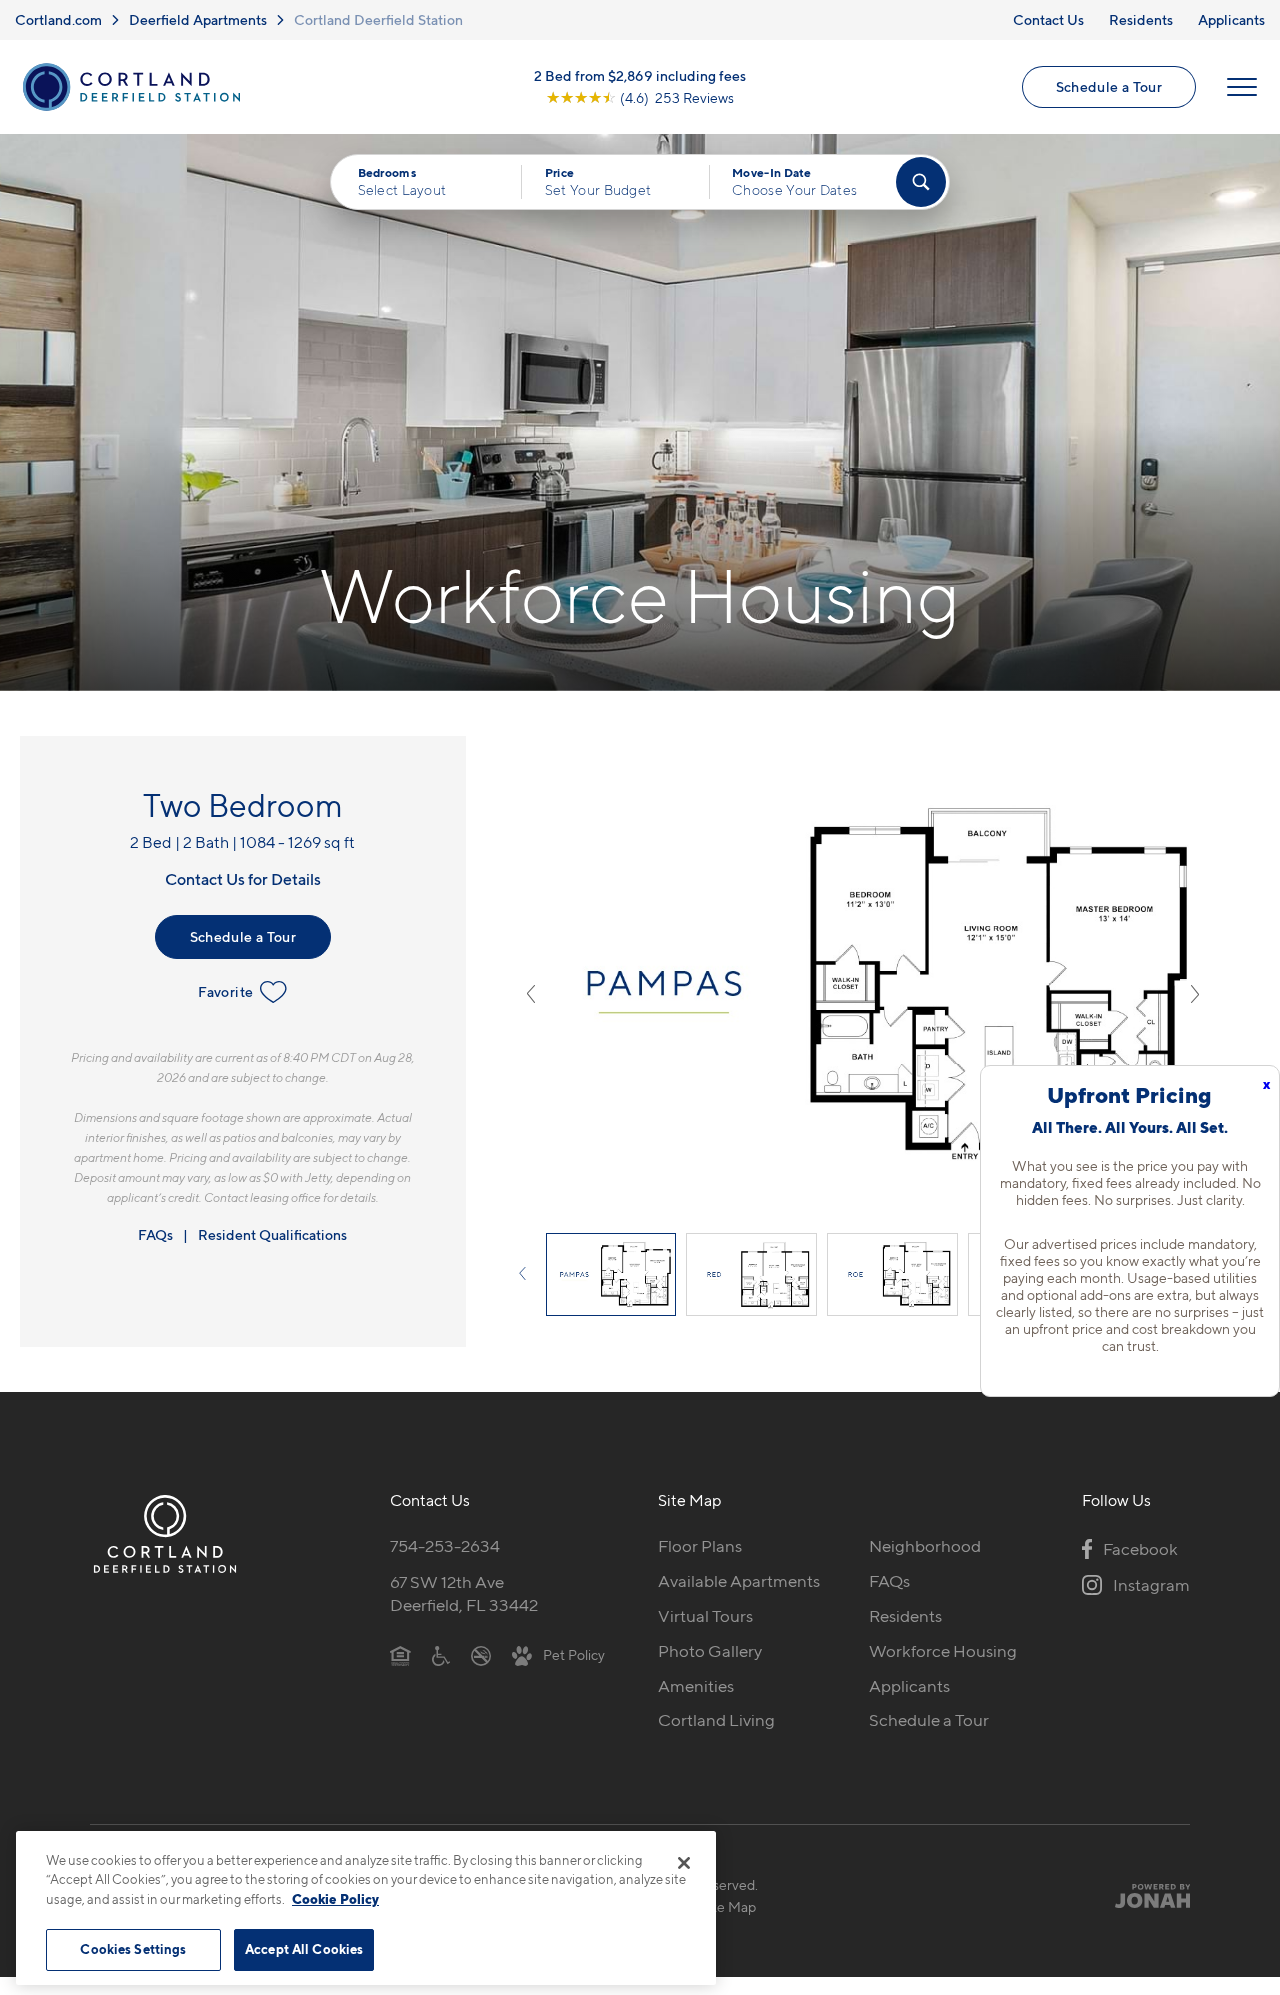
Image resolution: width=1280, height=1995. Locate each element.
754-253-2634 (445, 1546)
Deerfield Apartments (198, 19)
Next (1195, 994)
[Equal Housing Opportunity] (400, 1655)
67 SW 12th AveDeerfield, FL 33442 (464, 1593)
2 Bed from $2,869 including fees (640, 75)
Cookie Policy (335, 1899)
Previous (531, 994)
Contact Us (1048, 19)
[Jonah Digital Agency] (1143, 1895)
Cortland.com (58, 19)
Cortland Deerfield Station (378, 19)
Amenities (696, 1686)
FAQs (155, 1234)
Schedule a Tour (1109, 86)
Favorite (225, 991)
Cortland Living (716, 1720)
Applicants (1231, 19)
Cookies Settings (133, 1949)
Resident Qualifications (272, 1234)
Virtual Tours (705, 1616)
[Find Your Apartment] (921, 182)
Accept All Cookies (304, 1949)
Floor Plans (700, 1546)
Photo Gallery (710, 1651)
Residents (1141, 19)
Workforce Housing (943, 1651)
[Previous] (531, 1274)
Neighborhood (925, 1546)
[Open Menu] (1242, 87)
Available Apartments (739, 1581)
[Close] (684, 1863)
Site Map (728, 1906)
